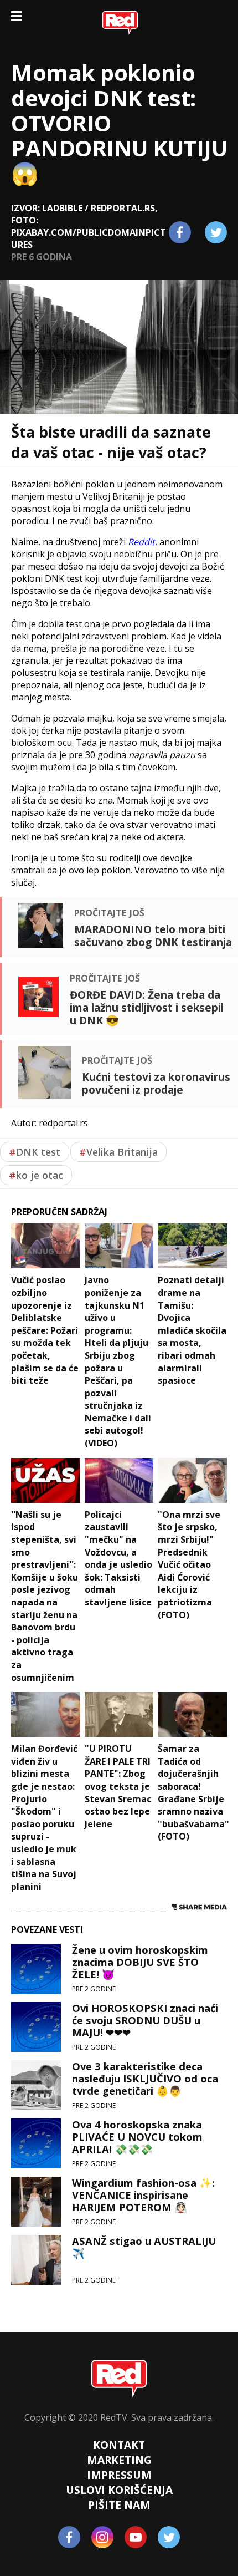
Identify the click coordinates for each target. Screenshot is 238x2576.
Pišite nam (119, 2505)
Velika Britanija (118, 1152)
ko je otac (36, 1175)
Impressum (119, 2475)
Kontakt (119, 2445)
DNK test (35, 1152)
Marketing (119, 2460)
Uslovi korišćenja (119, 2490)
